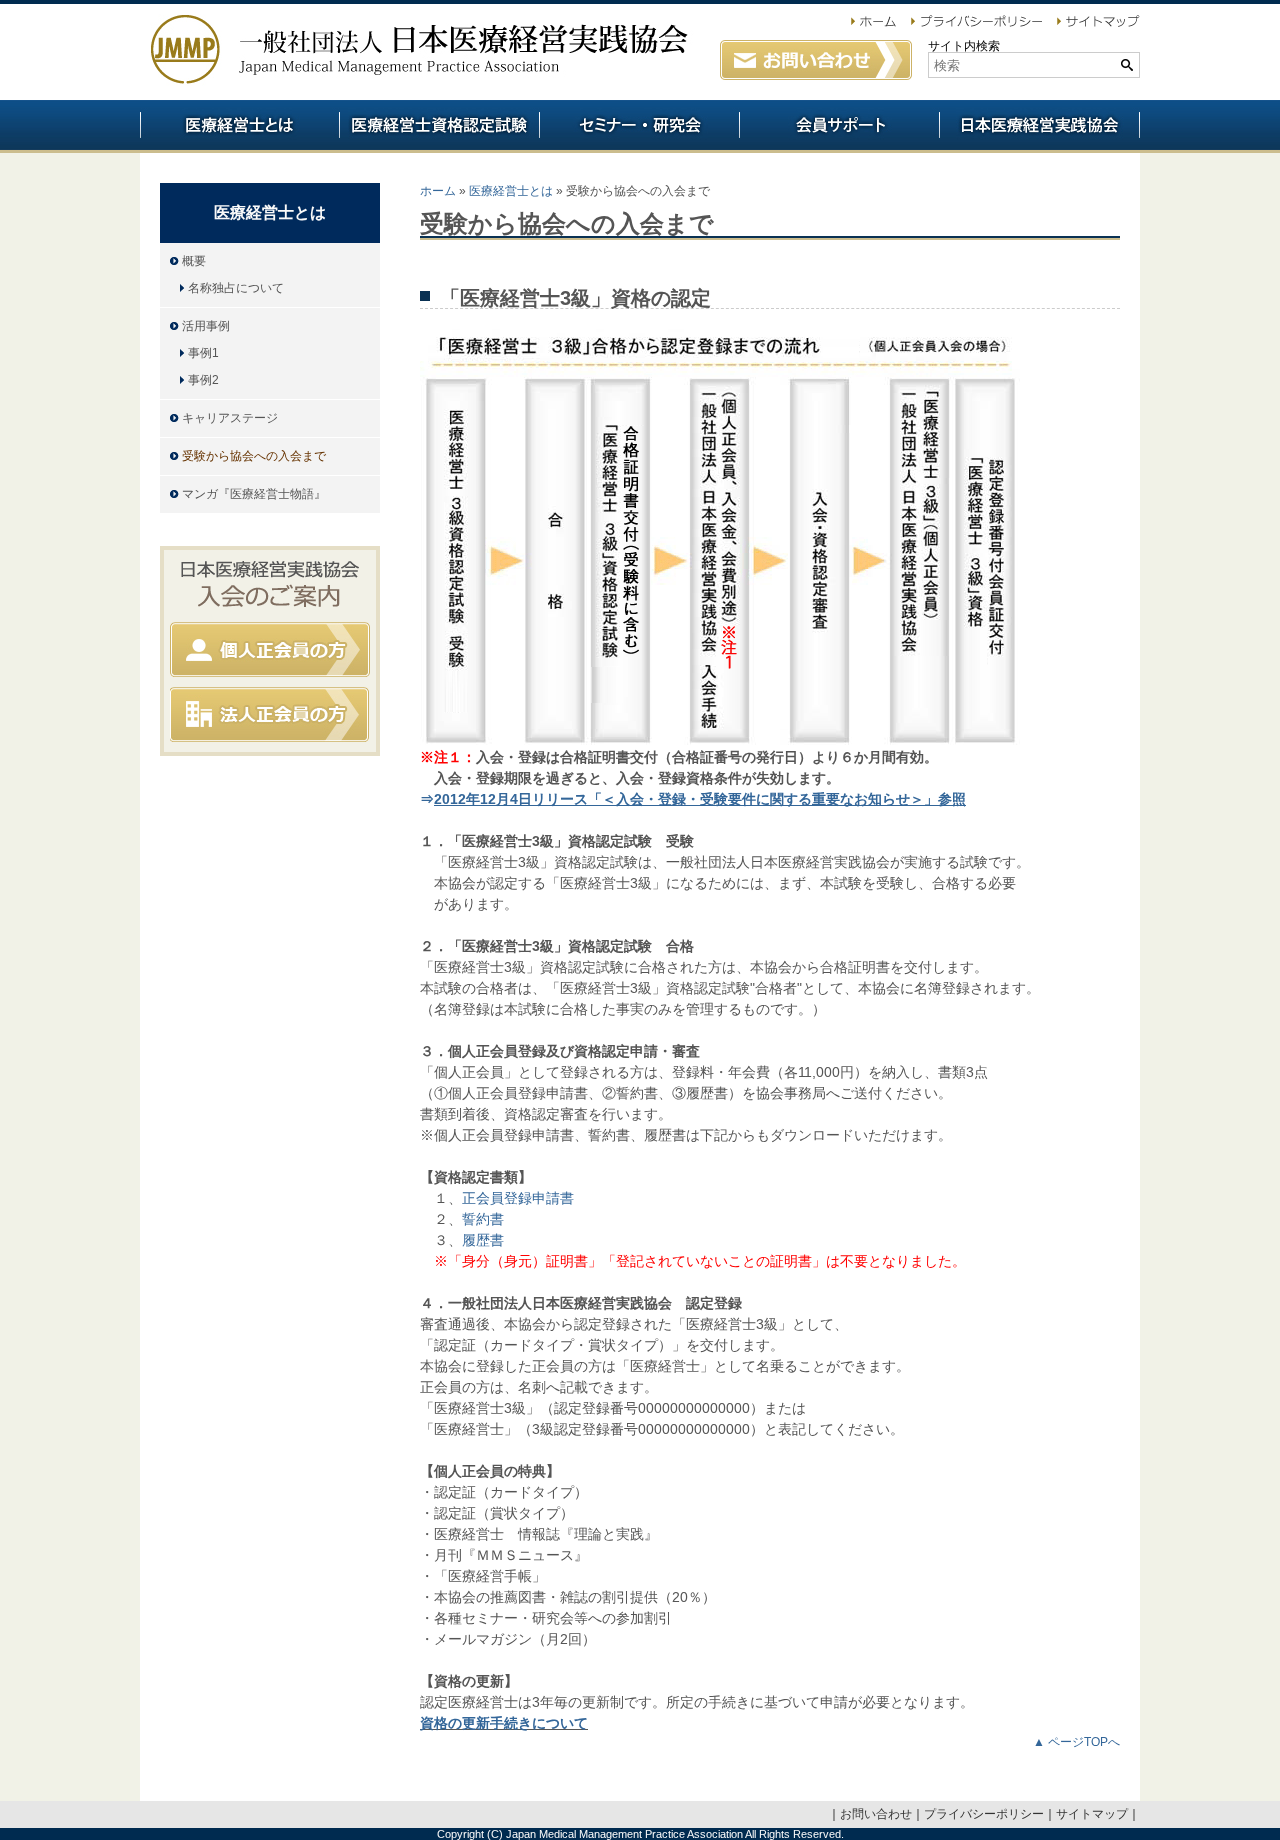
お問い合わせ (876, 1814)
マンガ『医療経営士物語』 (254, 494)
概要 (194, 261)
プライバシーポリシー (984, 1814)
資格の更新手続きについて (504, 1723)
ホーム (438, 191)
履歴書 (483, 1240)
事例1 (203, 353)
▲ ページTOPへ (1076, 1742)
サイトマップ (1092, 1814)
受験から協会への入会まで (254, 456)
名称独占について (236, 288)
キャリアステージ (230, 418)
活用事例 (206, 326)
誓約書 (483, 1219)
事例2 (203, 380)
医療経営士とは (511, 191)
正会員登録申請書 (518, 1198)
